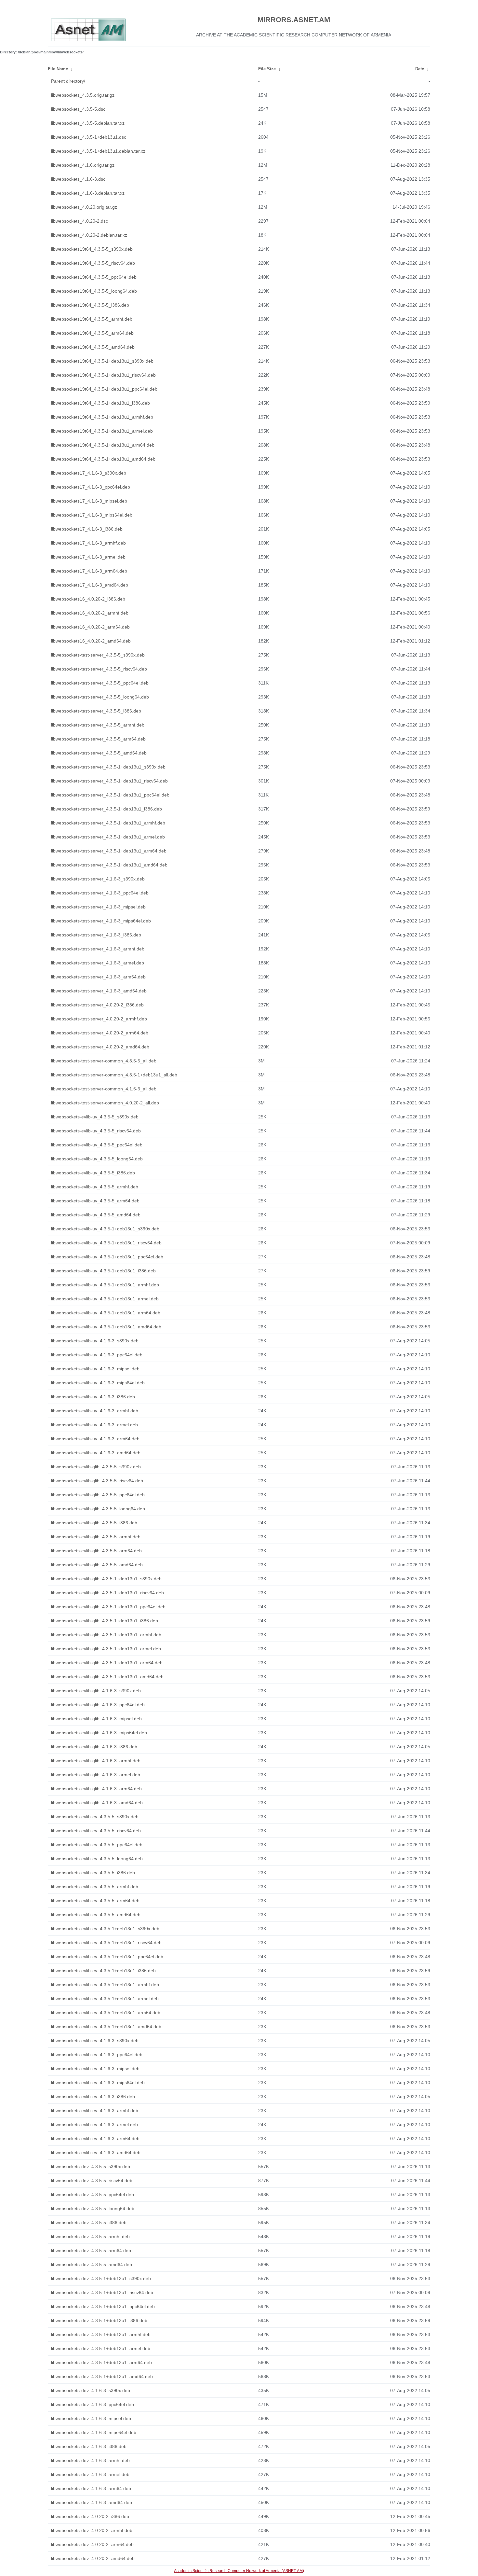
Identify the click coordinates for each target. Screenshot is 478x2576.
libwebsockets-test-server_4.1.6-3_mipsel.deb (98, 907)
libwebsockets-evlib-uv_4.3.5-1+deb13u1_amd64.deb (106, 1327)
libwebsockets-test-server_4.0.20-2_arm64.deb (100, 1033)
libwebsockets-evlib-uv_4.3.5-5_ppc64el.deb (97, 1145)
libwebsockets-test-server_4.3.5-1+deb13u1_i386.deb (106, 809)
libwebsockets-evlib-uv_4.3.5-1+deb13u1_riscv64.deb (106, 1243)
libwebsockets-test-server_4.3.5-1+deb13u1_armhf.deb (108, 823)
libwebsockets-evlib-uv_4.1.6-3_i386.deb (93, 1397)
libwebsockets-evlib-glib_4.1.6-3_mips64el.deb (99, 1733)
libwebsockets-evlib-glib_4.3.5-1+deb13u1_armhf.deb (106, 1635)
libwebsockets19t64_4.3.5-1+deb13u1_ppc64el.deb (104, 389)
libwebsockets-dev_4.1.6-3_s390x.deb (91, 2390)
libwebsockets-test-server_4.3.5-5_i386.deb (96, 711)
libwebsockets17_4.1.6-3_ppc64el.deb (91, 487)
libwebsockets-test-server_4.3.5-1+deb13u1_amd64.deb (109, 865)
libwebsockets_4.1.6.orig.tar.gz (83, 165)
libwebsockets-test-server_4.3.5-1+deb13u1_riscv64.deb (109, 781)
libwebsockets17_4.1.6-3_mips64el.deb (92, 515)
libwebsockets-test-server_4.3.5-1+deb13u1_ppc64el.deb (110, 795)
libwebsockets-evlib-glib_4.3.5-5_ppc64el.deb (98, 1495)
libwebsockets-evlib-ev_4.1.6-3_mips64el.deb (98, 2083)
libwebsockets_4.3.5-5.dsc (78, 109)
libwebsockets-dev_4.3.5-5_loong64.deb (93, 2209)
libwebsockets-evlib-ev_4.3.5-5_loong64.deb (97, 1859)
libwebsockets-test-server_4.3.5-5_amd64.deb (99, 753)
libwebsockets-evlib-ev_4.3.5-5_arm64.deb (95, 1901)
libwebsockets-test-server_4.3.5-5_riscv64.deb (99, 669)
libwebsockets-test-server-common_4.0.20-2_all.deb (105, 1103)
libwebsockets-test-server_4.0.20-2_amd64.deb (100, 1047)
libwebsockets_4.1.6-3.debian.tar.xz (88, 193)
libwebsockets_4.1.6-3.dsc (78, 179)
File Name (58, 69)
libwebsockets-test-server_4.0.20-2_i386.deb (97, 1005)
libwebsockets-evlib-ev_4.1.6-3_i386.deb (93, 2097)
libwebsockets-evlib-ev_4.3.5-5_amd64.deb (96, 1915)
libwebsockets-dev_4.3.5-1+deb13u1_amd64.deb (102, 2376)
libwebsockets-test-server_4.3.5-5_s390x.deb (98, 655)
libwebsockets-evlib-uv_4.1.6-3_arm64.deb (95, 1439)
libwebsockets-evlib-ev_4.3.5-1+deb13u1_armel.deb (105, 1999)
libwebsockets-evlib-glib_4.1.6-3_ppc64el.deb (98, 1705)
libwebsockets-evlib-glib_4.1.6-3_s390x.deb (96, 1691)
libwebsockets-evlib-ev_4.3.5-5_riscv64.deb (96, 1831)
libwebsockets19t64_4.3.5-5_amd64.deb (93, 347)
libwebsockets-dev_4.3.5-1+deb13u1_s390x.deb (101, 2278)
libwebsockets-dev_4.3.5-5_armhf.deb (90, 2237)
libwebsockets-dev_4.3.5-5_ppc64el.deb (93, 2195)
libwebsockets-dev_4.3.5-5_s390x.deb (91, 2167)
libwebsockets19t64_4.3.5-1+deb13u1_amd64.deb (103, 459)
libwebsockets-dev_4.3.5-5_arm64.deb (91, 2251)
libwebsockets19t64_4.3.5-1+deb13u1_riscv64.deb (103, 375)
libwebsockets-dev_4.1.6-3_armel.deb (90, 2474)
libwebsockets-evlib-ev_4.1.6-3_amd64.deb (96, 2153)
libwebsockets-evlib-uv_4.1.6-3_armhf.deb (95, 1411)
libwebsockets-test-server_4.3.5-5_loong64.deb (100, 697)
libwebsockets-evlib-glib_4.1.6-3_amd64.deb (97, 1803)
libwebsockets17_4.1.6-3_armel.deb (88, 557)
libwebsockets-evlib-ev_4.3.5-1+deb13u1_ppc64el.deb (107, 1957)
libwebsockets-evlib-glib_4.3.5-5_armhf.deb (96, 1537)
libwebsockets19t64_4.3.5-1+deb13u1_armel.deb (102, 431)
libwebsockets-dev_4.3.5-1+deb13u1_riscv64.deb (102, 2292)
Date (420, 69)
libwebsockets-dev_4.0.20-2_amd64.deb (93, 2558)
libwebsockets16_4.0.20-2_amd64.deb (91, 641)
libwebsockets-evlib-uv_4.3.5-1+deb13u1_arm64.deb (106, 1313)
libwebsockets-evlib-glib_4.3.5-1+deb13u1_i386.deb (105, 1621)
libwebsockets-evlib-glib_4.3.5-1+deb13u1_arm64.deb (107, 1663)
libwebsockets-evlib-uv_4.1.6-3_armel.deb (94, 1425)
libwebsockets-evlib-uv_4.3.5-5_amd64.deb (96, 1215)
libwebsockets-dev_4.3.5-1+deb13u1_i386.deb (99, 2320)
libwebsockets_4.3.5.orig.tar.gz (83, 95)
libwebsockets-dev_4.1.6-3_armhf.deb (90, 2460)
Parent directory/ (68, 81)
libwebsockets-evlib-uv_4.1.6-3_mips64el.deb (98, 1383)
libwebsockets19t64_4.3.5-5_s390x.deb (92, 249)
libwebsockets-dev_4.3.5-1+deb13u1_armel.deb (101, 2348)
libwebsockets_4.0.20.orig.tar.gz (84, 207)
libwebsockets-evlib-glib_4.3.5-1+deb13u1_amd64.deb (107, 1677)
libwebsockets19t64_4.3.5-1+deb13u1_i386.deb (100, 403)
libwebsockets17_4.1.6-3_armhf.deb (88, 543)
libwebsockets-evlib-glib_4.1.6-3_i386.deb (94, 1747)
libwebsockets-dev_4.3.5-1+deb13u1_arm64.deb (101, 2362)
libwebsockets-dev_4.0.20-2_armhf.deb (92, 2530)
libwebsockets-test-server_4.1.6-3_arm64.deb (98, 977)
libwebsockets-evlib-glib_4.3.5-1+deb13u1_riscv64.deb (107, 1593)
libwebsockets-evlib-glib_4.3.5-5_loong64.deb (98, 1509)
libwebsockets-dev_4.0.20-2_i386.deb (90, 2516)
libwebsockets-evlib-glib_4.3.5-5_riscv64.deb (97, 1481)
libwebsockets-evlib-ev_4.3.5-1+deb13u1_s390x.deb (105, 1929)
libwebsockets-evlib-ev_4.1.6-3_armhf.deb (95, 2111)
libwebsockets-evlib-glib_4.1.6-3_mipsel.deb (96, 1719)
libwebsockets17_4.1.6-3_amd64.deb (90, 585)
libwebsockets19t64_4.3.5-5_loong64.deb (94, 291)
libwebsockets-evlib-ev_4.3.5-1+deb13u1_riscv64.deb (106, 1943)
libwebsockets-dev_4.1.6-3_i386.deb (89, 2446)
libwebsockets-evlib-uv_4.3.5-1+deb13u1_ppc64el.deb (107, 1257)
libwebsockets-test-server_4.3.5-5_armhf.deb (98, 725)
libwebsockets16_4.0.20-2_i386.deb (88, 599)
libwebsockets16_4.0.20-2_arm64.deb (90, 627)
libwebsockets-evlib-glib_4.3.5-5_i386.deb (94, 1523)
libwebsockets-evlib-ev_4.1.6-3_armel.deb (94, 2125)
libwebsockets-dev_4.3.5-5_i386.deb (89, 2223)
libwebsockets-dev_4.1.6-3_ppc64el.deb (93, 2404)
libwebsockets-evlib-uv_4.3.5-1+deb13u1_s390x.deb (105, 1229)
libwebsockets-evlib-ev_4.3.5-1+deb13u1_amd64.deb (106, 2027)
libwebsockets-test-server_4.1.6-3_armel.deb (98, 963)
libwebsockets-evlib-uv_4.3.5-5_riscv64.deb (96, 1131)
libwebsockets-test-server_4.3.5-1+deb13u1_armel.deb (108, 837)
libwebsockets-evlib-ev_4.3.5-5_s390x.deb (95, 1817)
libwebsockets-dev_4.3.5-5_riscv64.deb (92, 2181)
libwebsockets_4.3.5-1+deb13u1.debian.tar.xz (98, 151)
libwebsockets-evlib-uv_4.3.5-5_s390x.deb (95, 1117)
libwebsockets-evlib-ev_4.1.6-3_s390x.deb (95, 2041)
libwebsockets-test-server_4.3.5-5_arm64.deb (98, 739)
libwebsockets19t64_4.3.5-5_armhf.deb (92, 319)
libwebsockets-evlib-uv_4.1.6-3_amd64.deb (96, 1453)
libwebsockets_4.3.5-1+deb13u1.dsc (89, 137)
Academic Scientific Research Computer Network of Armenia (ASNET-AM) (239, 2571)
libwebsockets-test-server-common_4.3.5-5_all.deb (104, 1061)
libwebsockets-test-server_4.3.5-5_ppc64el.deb (100, 683)
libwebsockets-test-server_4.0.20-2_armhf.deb (99, 1019)
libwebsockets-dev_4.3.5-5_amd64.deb (92, 2264)
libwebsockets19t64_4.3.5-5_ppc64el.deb (94, 277)
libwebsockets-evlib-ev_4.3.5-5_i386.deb (93, 1873)
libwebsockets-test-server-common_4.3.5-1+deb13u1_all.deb (114, 1075)
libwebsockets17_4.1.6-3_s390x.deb (89, 473)
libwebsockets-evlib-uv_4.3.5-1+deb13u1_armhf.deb (105, 1285)
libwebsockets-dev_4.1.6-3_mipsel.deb (91, 2418)
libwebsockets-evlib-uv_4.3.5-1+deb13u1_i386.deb (103, 1271)
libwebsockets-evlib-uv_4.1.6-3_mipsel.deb (95, 1369)
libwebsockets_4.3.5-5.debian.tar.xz (88, 123)
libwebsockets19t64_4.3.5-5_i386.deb (90, 305)
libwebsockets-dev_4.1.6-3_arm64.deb (91, 2488)
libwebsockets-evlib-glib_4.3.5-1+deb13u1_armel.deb (106, 1649)
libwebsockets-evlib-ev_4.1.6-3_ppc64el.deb (97, 2055)
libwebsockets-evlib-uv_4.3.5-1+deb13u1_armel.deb (105, 1299)
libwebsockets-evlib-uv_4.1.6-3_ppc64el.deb (97, 1355)
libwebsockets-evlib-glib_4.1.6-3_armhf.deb (96, 1761)
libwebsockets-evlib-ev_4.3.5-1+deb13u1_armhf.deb (105, 1985)
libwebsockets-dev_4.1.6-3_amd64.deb (92, 2502)
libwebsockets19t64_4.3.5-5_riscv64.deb (93, 263)
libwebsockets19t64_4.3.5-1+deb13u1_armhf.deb (102, 417)
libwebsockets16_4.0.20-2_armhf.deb (90, 613)
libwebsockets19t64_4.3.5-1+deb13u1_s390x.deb (102, 361)
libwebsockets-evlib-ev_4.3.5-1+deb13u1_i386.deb (103, 1971)
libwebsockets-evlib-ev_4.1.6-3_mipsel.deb (95, 2069)
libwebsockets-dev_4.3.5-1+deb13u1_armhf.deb (101, 2334)
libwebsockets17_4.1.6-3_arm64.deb (89, 571)
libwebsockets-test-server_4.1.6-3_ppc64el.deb (100, 893)
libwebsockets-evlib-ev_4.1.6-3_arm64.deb (95, 2139)
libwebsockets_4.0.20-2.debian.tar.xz (89, 235)
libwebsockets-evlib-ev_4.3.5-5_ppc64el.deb (97, 1845)
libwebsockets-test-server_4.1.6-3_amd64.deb (99, 991)
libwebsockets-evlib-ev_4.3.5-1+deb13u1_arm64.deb (106, 2013)
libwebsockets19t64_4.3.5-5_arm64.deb (92, 333)
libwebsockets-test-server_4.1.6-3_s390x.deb (98, 879)
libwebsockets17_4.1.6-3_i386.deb (87, 529)
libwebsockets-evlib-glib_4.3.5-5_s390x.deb (96, 1467)
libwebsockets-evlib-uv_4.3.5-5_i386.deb (93, 1173)
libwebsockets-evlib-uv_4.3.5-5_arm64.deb (95, 1201)
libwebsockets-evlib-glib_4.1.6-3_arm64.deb (96, 1789)
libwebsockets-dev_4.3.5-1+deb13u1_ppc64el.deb (103, 2306)
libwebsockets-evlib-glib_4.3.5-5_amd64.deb (97, 1565)
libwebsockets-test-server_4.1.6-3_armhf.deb (98, 949)
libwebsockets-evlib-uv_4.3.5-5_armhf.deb (95, 1187)
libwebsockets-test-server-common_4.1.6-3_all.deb (104, 1089)
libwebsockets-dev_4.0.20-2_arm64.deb (92, 2544)
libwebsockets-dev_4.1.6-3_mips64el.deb (94, 2432)
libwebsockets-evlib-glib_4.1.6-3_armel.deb (96, 1775)
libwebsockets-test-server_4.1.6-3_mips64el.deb (101, 921)
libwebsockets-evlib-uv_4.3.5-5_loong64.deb (97, 1159)
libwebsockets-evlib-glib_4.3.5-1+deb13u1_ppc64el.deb (108, 1607)
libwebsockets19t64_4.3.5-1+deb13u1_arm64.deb (103, 445)
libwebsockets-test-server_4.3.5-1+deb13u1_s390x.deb (108, 767)
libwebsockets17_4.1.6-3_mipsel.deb (89, 501)
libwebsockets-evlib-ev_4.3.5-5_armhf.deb (95, 1887)
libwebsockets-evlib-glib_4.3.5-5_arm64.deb (96, 1551)
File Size (267, 69)
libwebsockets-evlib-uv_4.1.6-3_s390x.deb (95, 1341)
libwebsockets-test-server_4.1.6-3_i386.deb (96, 935)
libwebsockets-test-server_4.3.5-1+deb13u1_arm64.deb (109, 851)
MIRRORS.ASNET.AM (294, 20)
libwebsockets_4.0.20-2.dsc (80, 221)
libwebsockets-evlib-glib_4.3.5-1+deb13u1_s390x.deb (106, 1579)
